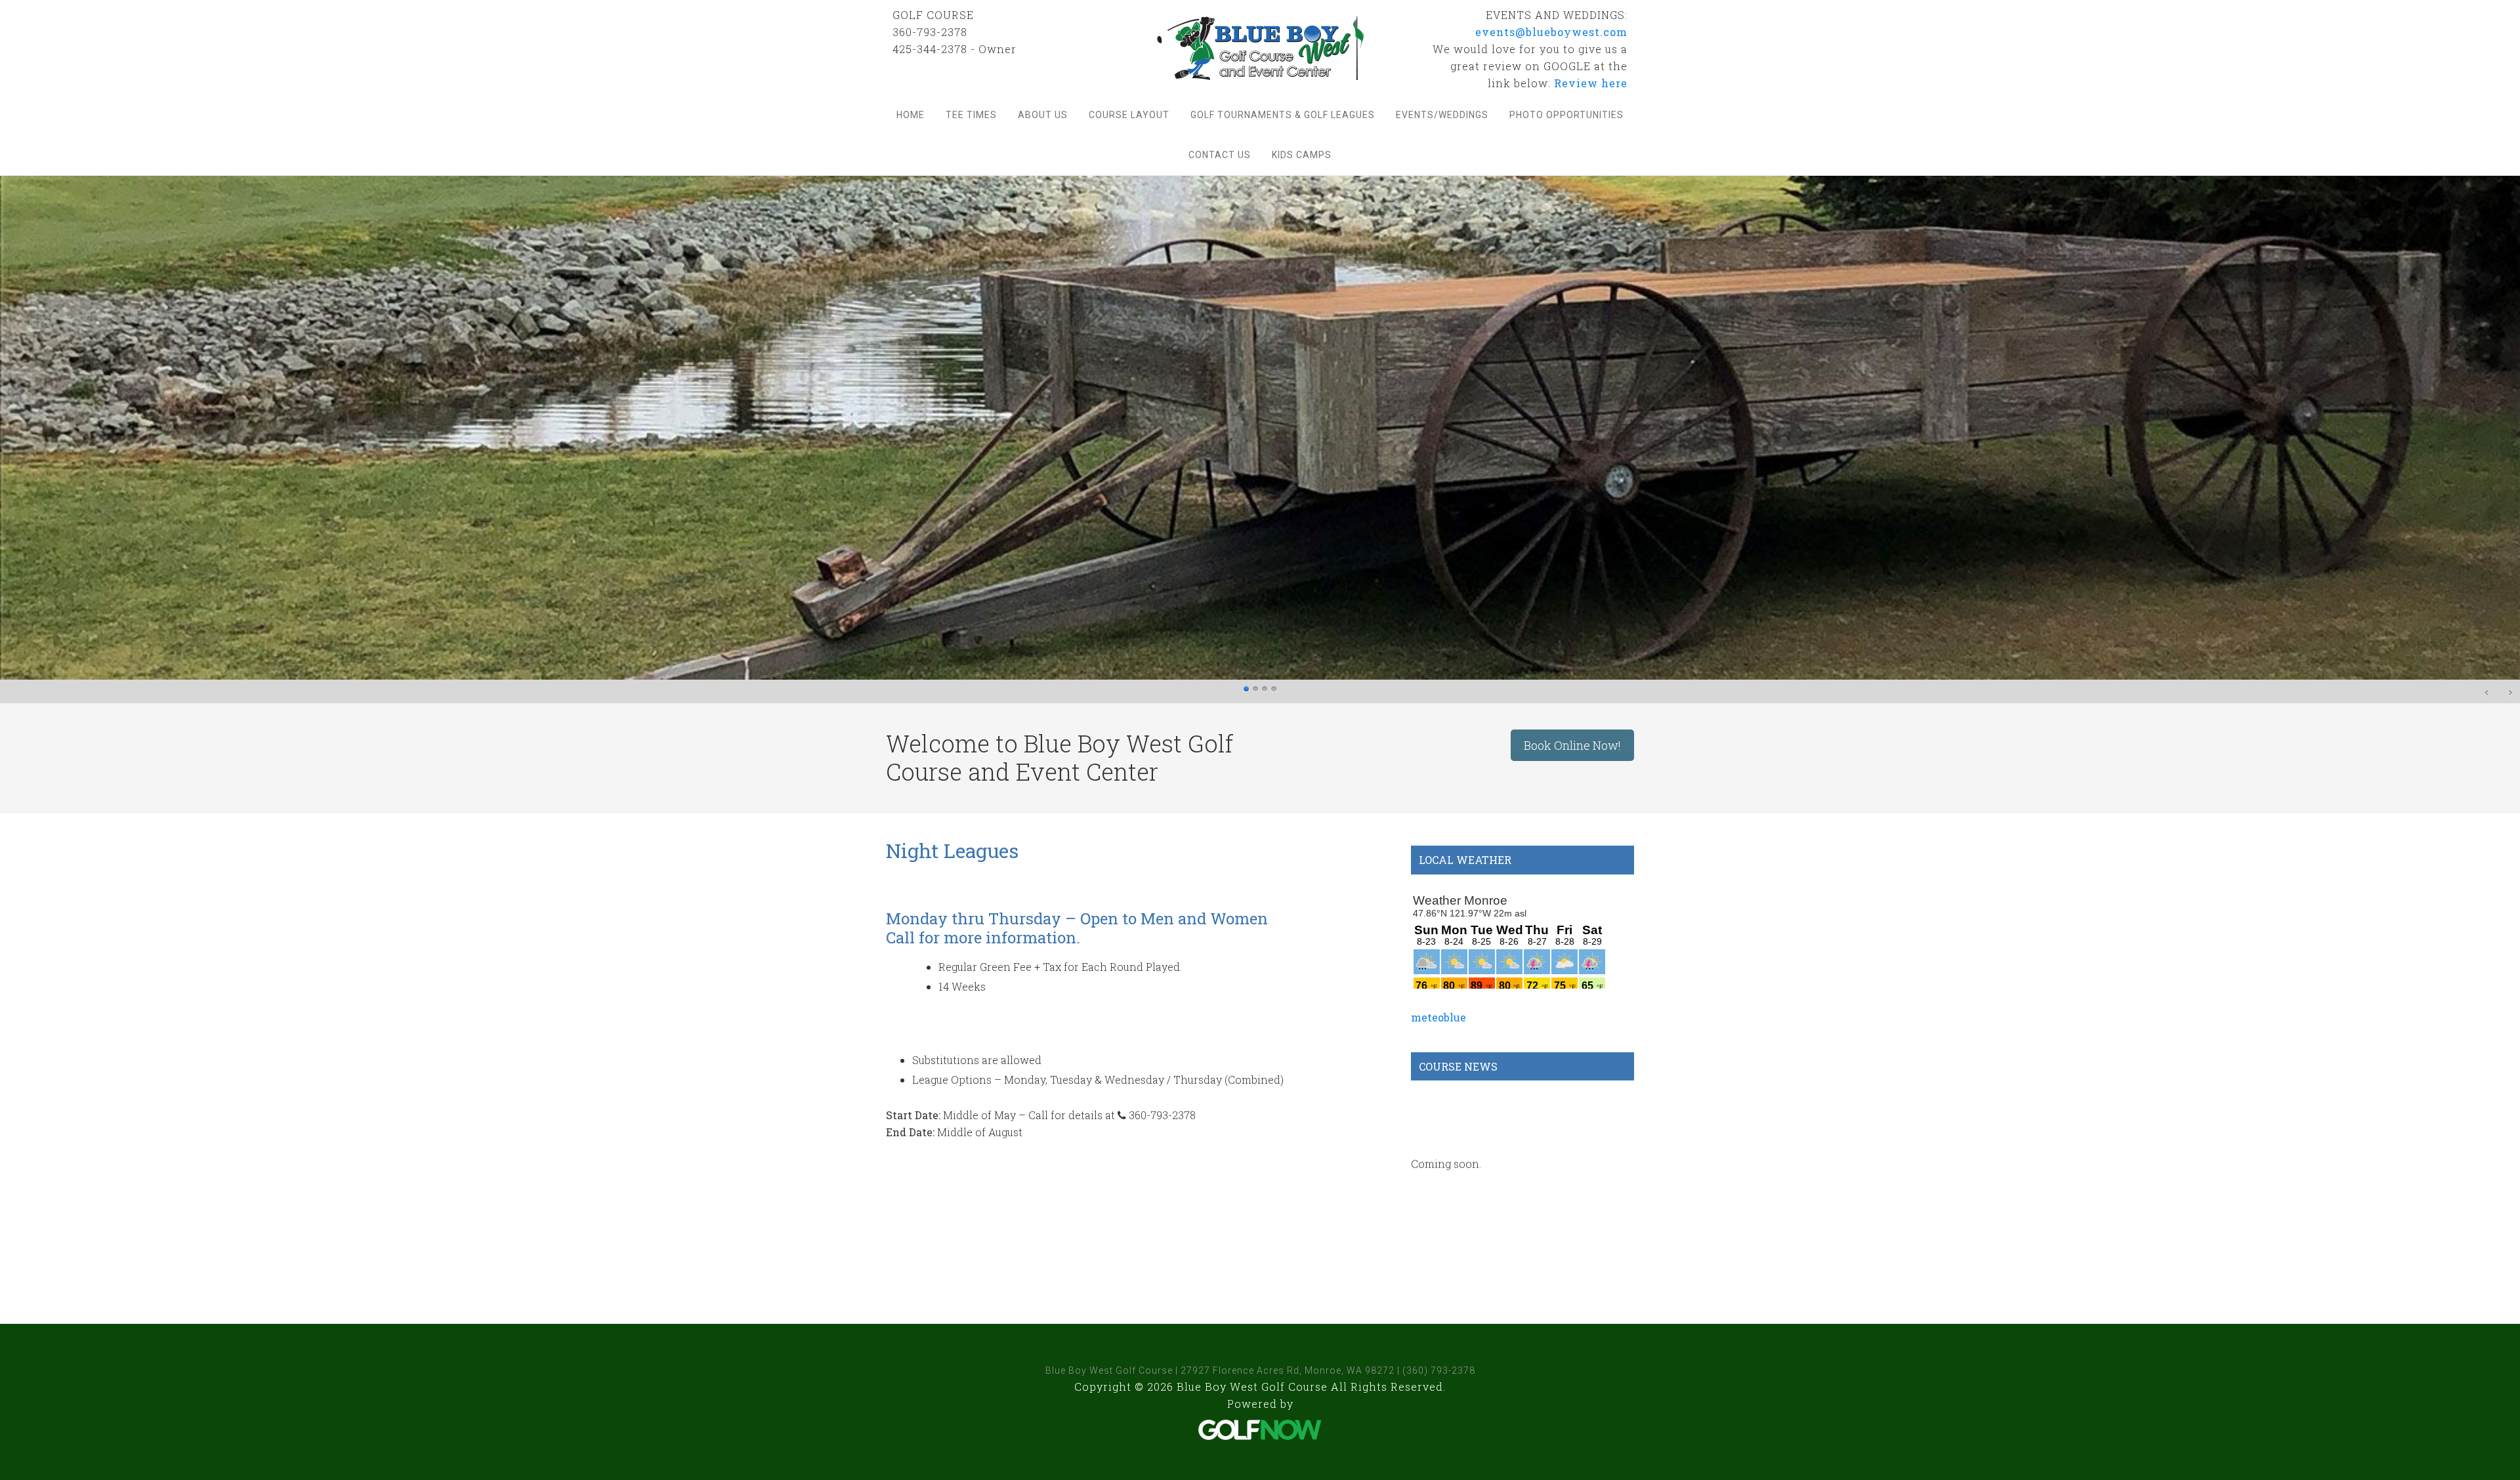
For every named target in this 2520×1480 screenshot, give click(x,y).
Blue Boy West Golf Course (1260, 48)
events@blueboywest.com (1551, 32)
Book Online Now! (1572, 745)
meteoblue (1438, 1017)
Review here (1591, 83)
